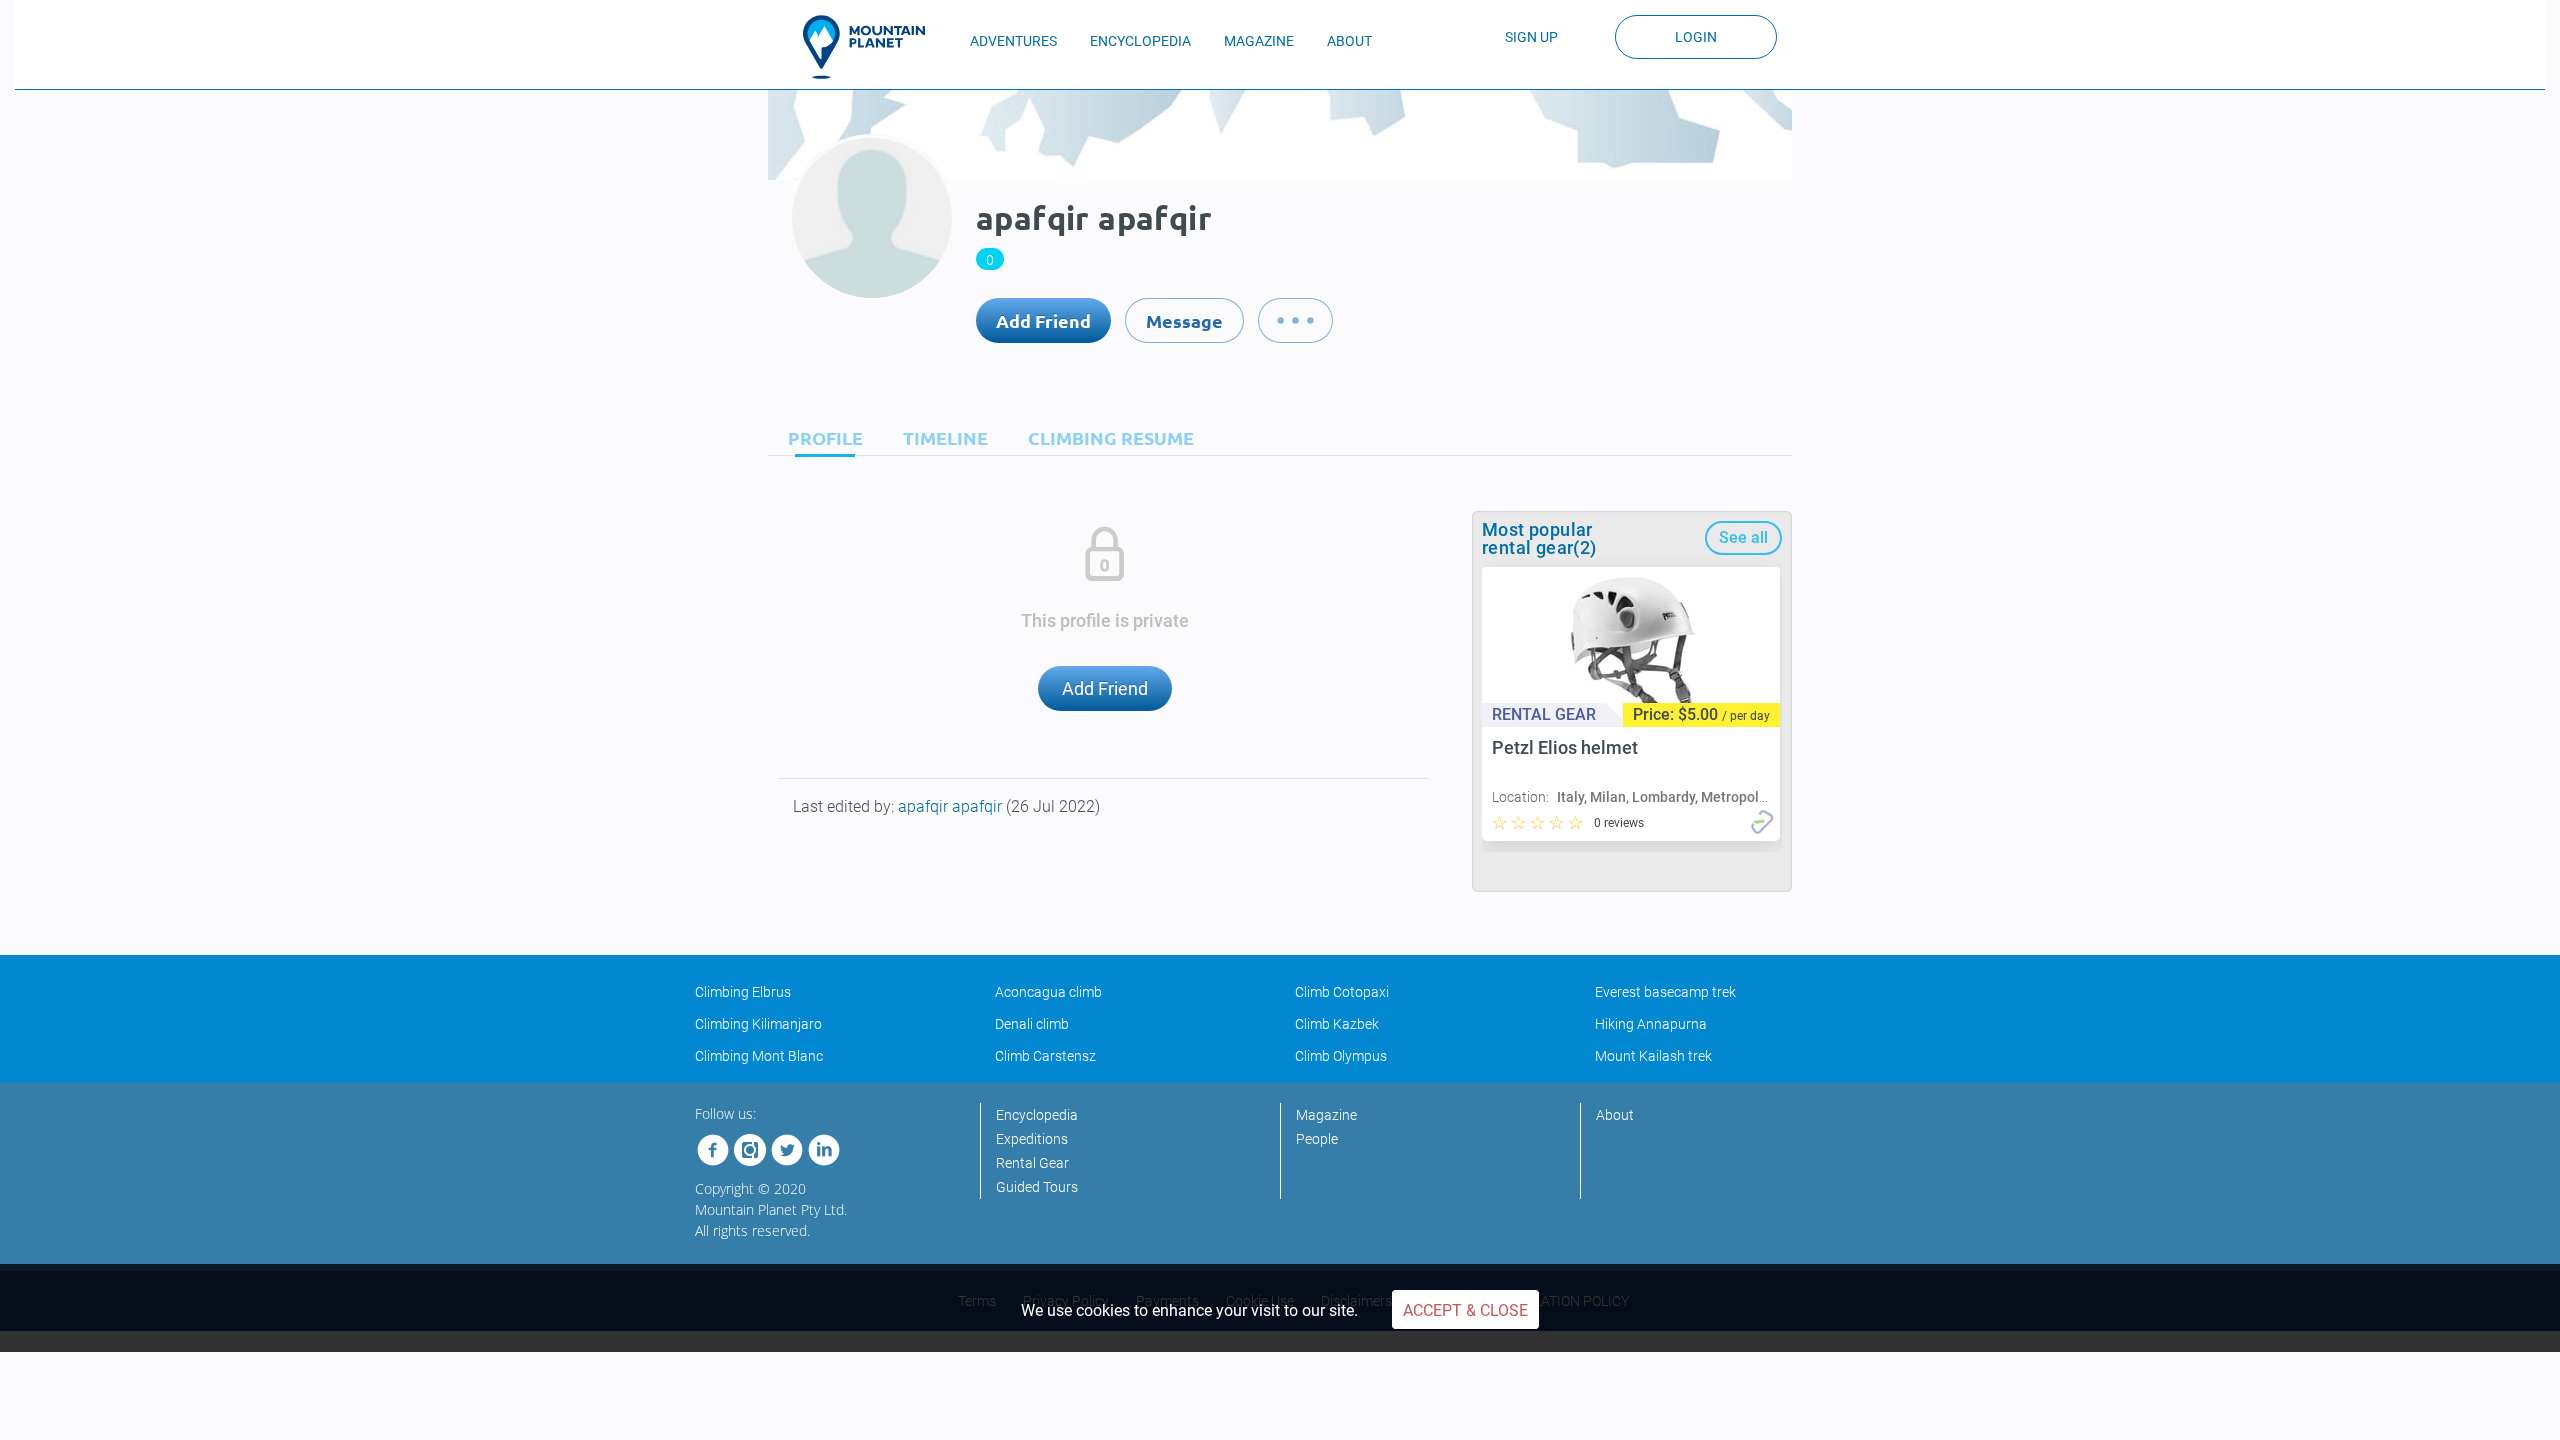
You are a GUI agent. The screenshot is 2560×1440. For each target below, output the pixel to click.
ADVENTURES (1013, 41)
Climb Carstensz (1045, 1056)
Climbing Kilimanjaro (758, 1024)
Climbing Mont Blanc (759, 1056)
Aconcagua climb (1048, 992)
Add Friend (1043, 320)
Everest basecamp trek (1665, 992)
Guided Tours (1037, 1187)
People (1317, 1139)
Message (1184, 320)
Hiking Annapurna (1651, 1024)
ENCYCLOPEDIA (1140, 41)
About (1615, 1115)
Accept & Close (1465, 1310)
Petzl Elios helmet (1565, 747)
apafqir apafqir (952, 806)
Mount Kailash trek (1653, 1056)
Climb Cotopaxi (1342, 992)
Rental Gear (1032, 1163)
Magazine (1326, 1115)
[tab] (820, 437)
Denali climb (1032, 1024)
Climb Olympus (1341, 1056)
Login (1696, 37)
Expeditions (1032, 1139)
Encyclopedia (1037, 1115)
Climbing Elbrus (743, 992)
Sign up (1531, 37)
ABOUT (1349, 41)
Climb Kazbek (1337, 1024)
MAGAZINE (1259, 41)
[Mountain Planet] (873, 47)
